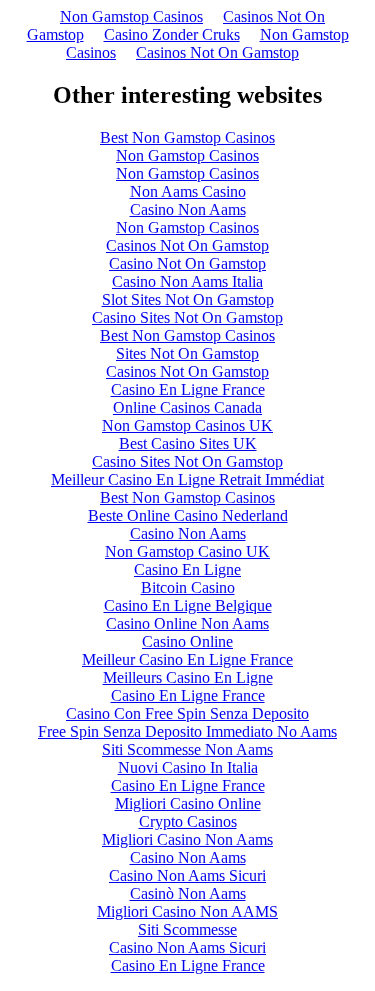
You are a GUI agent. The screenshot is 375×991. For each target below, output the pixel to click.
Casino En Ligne (187, 569)
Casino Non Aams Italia (187, 281)
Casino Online (187, 641)
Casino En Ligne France (188, 389)
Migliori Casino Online (188, 803)
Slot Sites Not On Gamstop (188, 299)
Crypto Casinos (188, 821)
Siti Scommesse (187, 929)
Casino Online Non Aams (187, 623)
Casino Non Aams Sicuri (187, 875)
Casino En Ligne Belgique (188, 605)
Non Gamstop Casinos (131, 16)
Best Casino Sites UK (188, 443)
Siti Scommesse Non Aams (187, 749)
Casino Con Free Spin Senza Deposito (187, 713)
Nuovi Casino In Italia (188, 767)
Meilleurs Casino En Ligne (188, 677)
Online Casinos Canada (187, 407)
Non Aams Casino (188, 191)
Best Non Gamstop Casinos (187, 137)
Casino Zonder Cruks (172, 34)
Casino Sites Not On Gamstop (187, 317)
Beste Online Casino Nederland (188, 515)
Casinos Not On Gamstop (217, 52)
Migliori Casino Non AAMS (187, 911)
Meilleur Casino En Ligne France (187, 659)
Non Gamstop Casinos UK (187, 425)
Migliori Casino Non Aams (187, 839)
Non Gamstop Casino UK (187, 551)
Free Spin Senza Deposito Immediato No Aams (187, 731)
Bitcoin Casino (188, 587)
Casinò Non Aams (188, 893)
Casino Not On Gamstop (187, 263)
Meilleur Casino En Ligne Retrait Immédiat (187, 479)
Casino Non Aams (188, 209)
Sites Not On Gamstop (187, 353)
